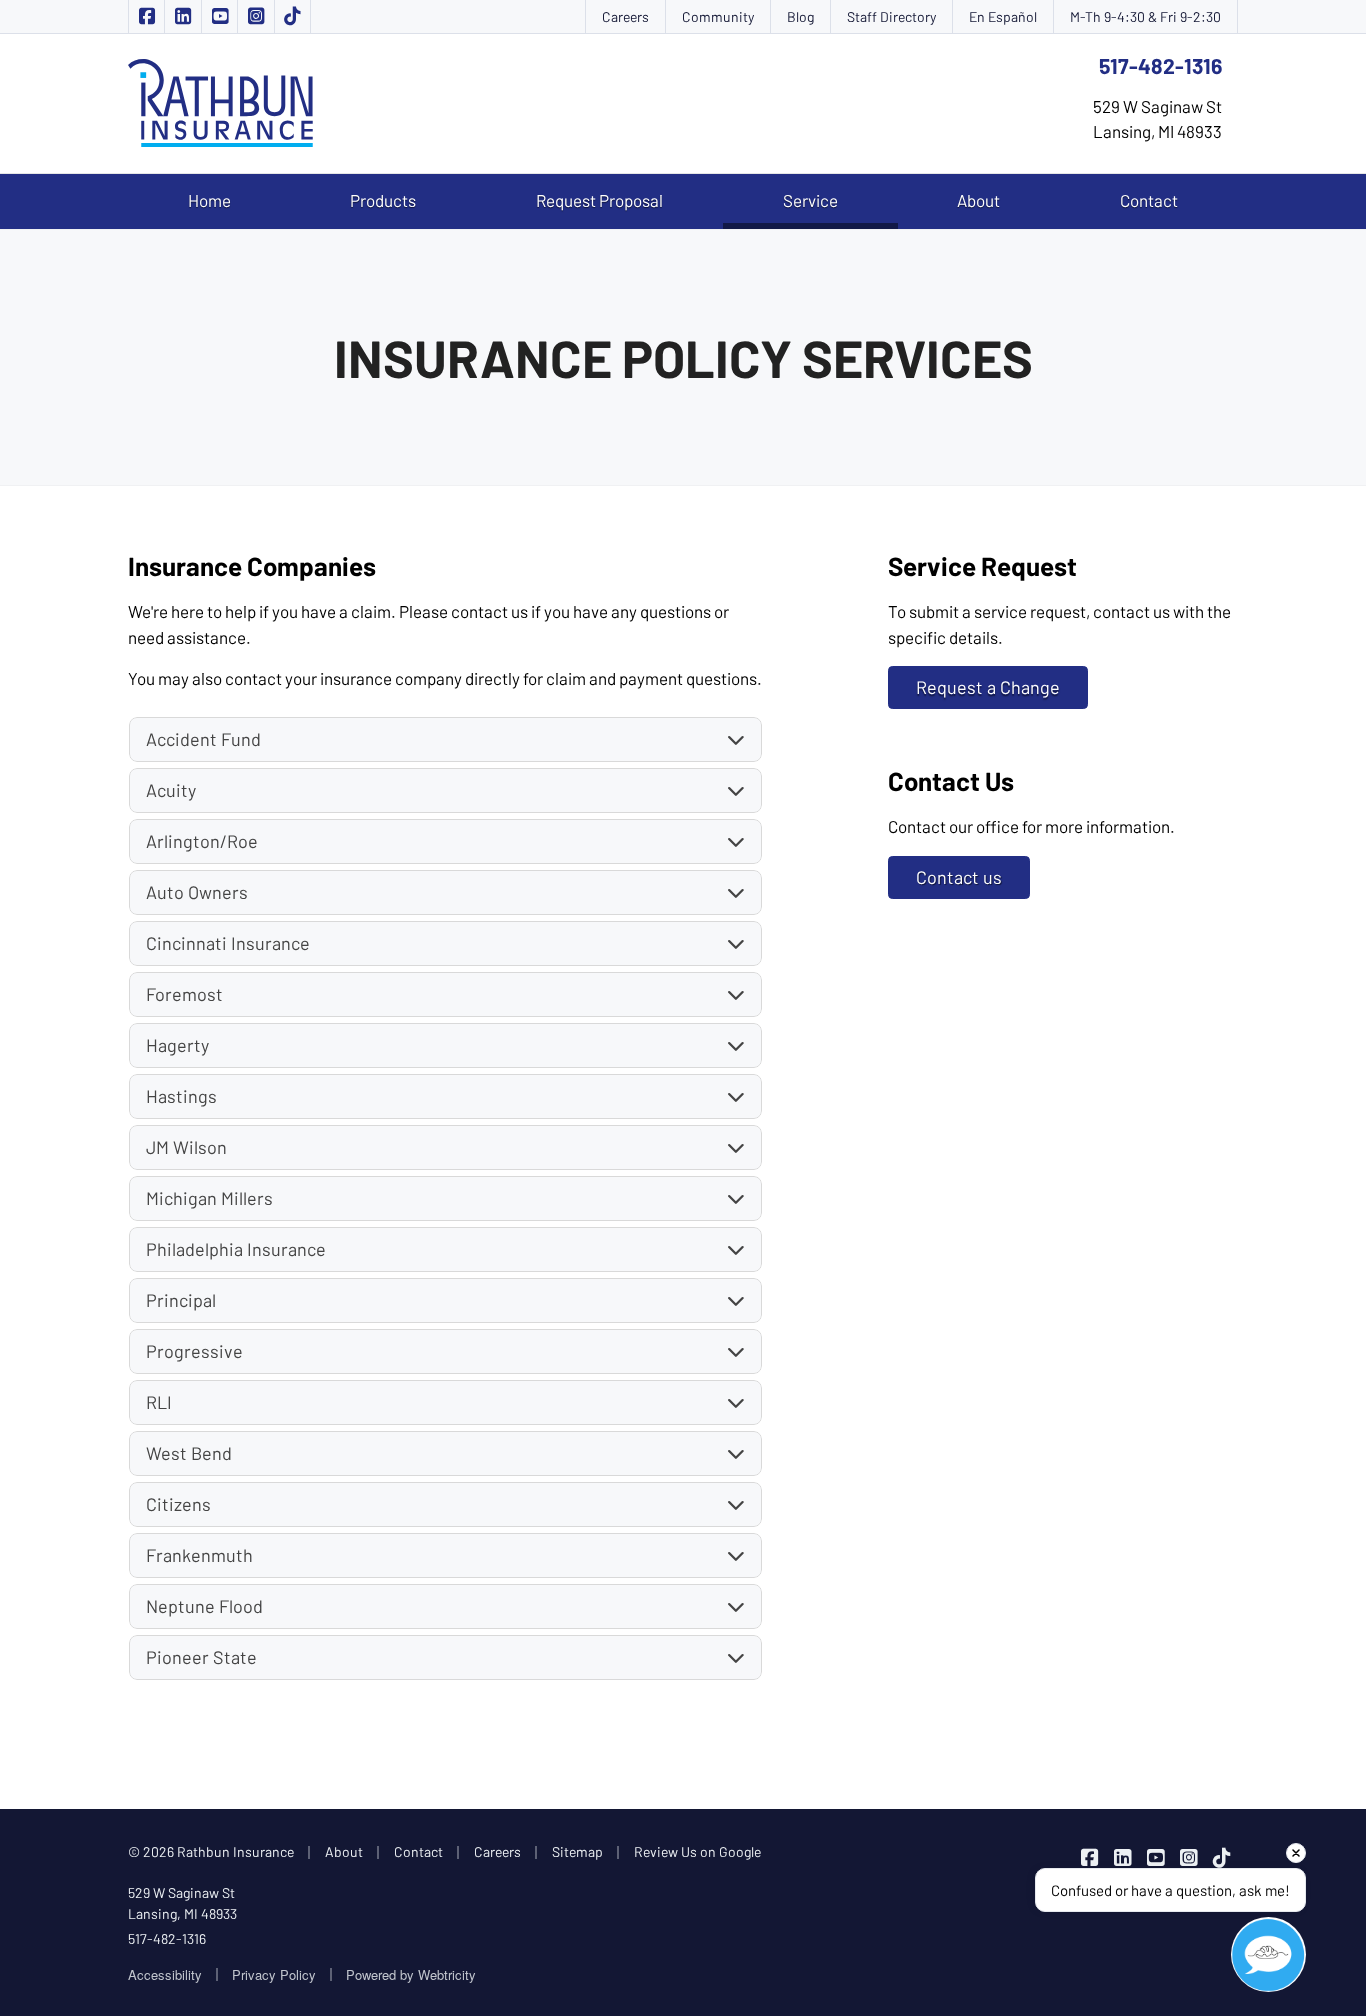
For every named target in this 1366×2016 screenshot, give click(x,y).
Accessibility (165, 1974)
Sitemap (577, 1851)
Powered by (411, 1974)
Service (840, 199)
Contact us (959, 877)
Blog (800, 16)
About (978, 200)
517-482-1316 (1160, 65)
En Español (1003, 16)
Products (383, 200)
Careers (625, 16)
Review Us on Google (697, 1851)
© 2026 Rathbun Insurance (211, 1851)
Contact (1149, 200)
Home (209, 200)
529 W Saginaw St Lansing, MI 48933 (182, 1903)
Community (718, 16)
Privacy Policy (274, 1974)
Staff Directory (891, 16)
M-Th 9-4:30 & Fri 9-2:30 (1145, 16)
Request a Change (988, 687)
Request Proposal (599, 200)
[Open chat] (1268, 1954)
